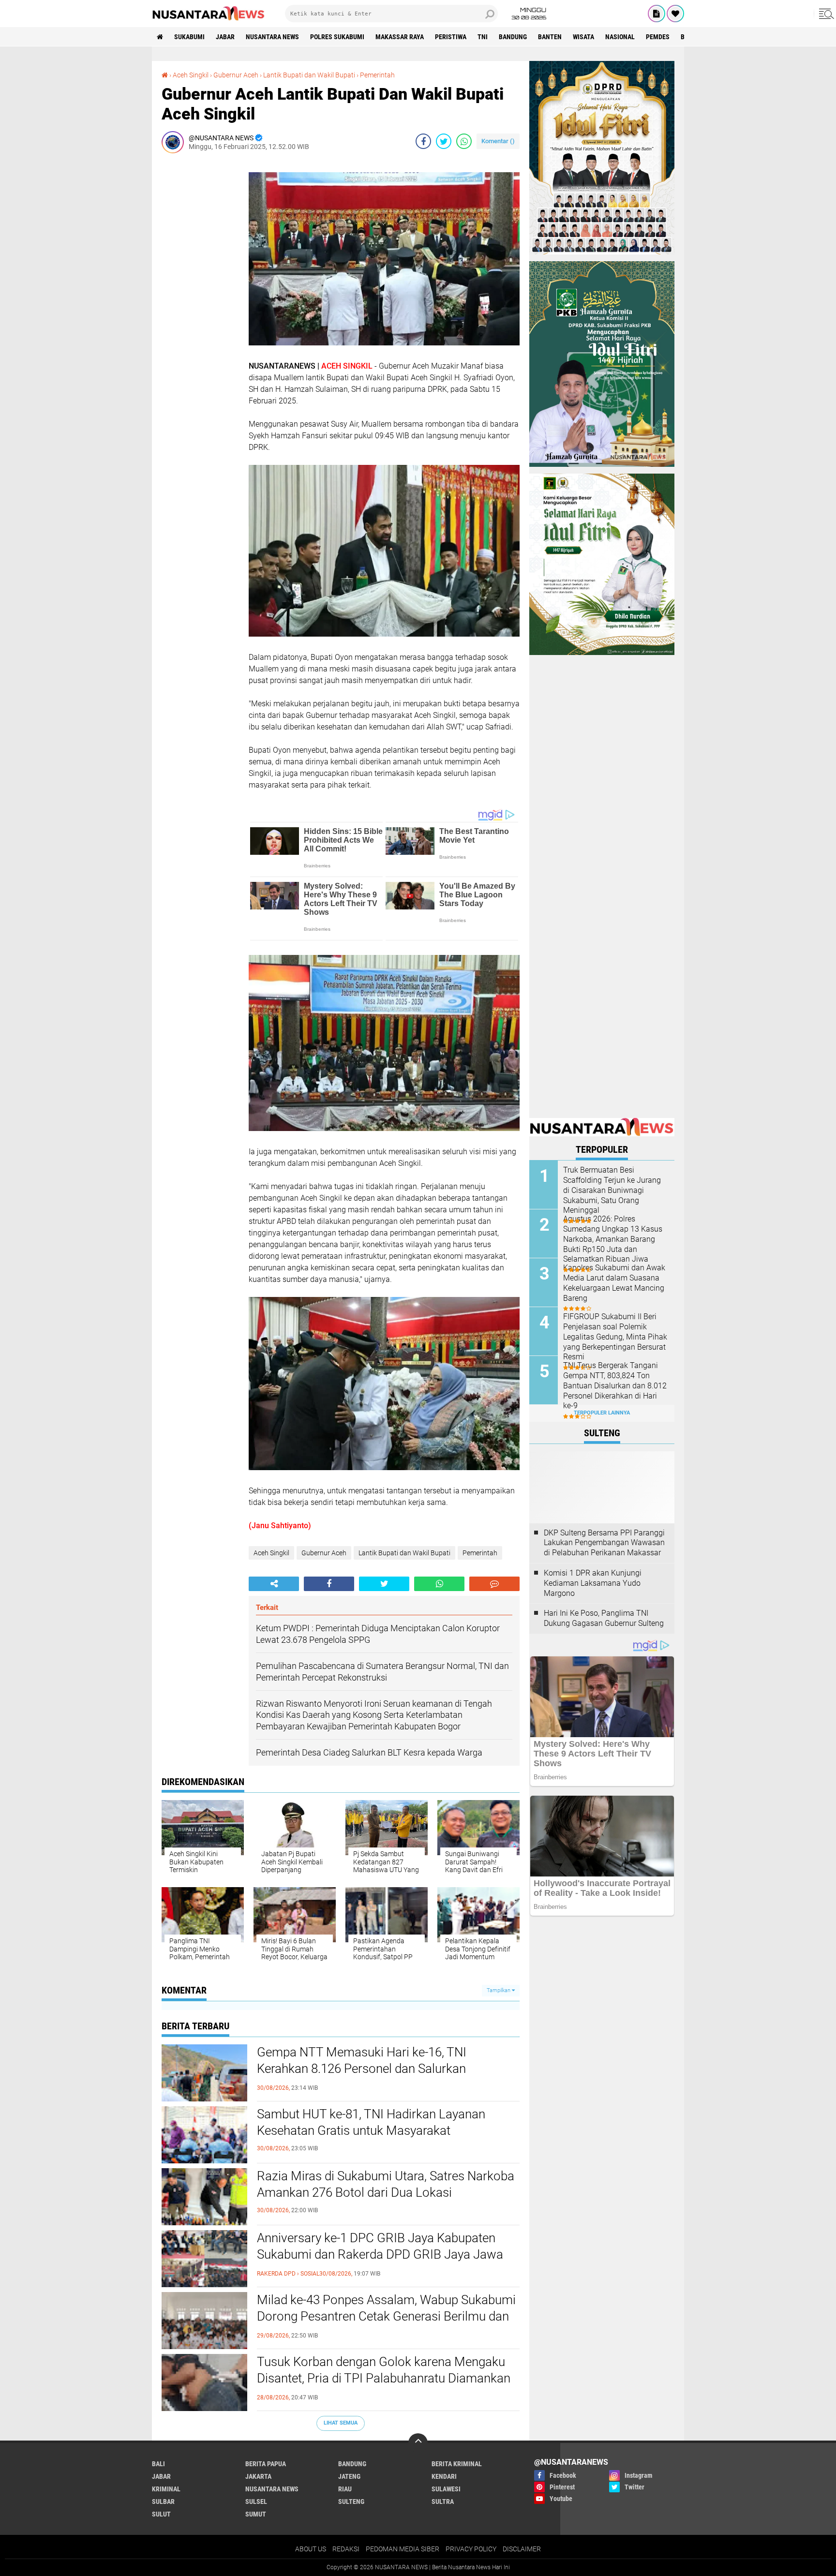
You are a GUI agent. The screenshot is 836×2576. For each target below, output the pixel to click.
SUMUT (256, 2514)
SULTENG (351, 2502)
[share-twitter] (444, 141)
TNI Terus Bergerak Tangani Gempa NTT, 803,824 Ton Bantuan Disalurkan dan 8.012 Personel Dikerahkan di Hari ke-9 (615, 1385)
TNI (483, 37)
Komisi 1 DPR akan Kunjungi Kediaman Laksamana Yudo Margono (593, 1583)
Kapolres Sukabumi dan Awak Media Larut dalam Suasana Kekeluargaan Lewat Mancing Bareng (614, 1283)
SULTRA (443, 2502)
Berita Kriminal (457, 2464)
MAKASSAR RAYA (400, 37)
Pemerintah (377, 75)
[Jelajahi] (825, 14)
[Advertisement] (200, 306)
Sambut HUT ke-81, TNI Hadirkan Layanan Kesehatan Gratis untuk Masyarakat (371, 2122)
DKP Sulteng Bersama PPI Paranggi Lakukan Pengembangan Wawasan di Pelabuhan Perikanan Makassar (604, 1543)
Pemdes (658, 37)
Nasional (620, 37)
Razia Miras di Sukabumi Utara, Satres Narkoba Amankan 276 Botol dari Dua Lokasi (386, 2184)
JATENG (349, 2476)
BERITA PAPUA (266, 2464)
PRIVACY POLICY (471, 2549)
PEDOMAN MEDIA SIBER (403, 2549)
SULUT (161, 2514)
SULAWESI (446, 2489)
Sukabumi (189, 37)
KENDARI (444, 2476)
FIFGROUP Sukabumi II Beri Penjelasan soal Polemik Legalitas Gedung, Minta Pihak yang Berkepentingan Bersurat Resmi (615, 1337)
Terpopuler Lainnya (602, 1413)
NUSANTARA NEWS (272, 37)
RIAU (345, 2489)
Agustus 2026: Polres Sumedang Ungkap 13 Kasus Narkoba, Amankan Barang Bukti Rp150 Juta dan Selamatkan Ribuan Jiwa (613, 1239)
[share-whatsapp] (464, 141)
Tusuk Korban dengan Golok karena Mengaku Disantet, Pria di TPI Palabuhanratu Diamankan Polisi (384, 2378)
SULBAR (163, 2502)
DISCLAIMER (522, 2549)
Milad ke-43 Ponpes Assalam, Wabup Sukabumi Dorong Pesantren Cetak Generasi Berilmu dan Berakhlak (386, 2316)
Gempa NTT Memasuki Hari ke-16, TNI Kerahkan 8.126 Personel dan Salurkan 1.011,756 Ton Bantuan (362, 2069)
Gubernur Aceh (236, 75)
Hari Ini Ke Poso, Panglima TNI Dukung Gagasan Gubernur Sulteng (604, 1618)
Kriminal (166, 2489)
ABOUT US (311, 2549)
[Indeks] (657, 14)
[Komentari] (494, 1584)
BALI (158, 2464)
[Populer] (675, 14)
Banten (550, 37)
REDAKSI (346, 2549)
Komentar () (498, 141)
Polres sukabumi (337, 37)
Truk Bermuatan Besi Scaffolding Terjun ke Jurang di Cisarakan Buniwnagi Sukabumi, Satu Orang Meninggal (612, 1190)
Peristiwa (451, 37)
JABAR (225, 37)
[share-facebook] (423, 141)
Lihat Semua (341, 2423)
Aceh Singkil (191, 75)
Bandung (513, 37)
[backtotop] (418, 2443)
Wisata (583, 37)
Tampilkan (499, 1990)
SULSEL (256, 2502)
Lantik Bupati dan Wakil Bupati (309, 75)
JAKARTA (258, 2476)
